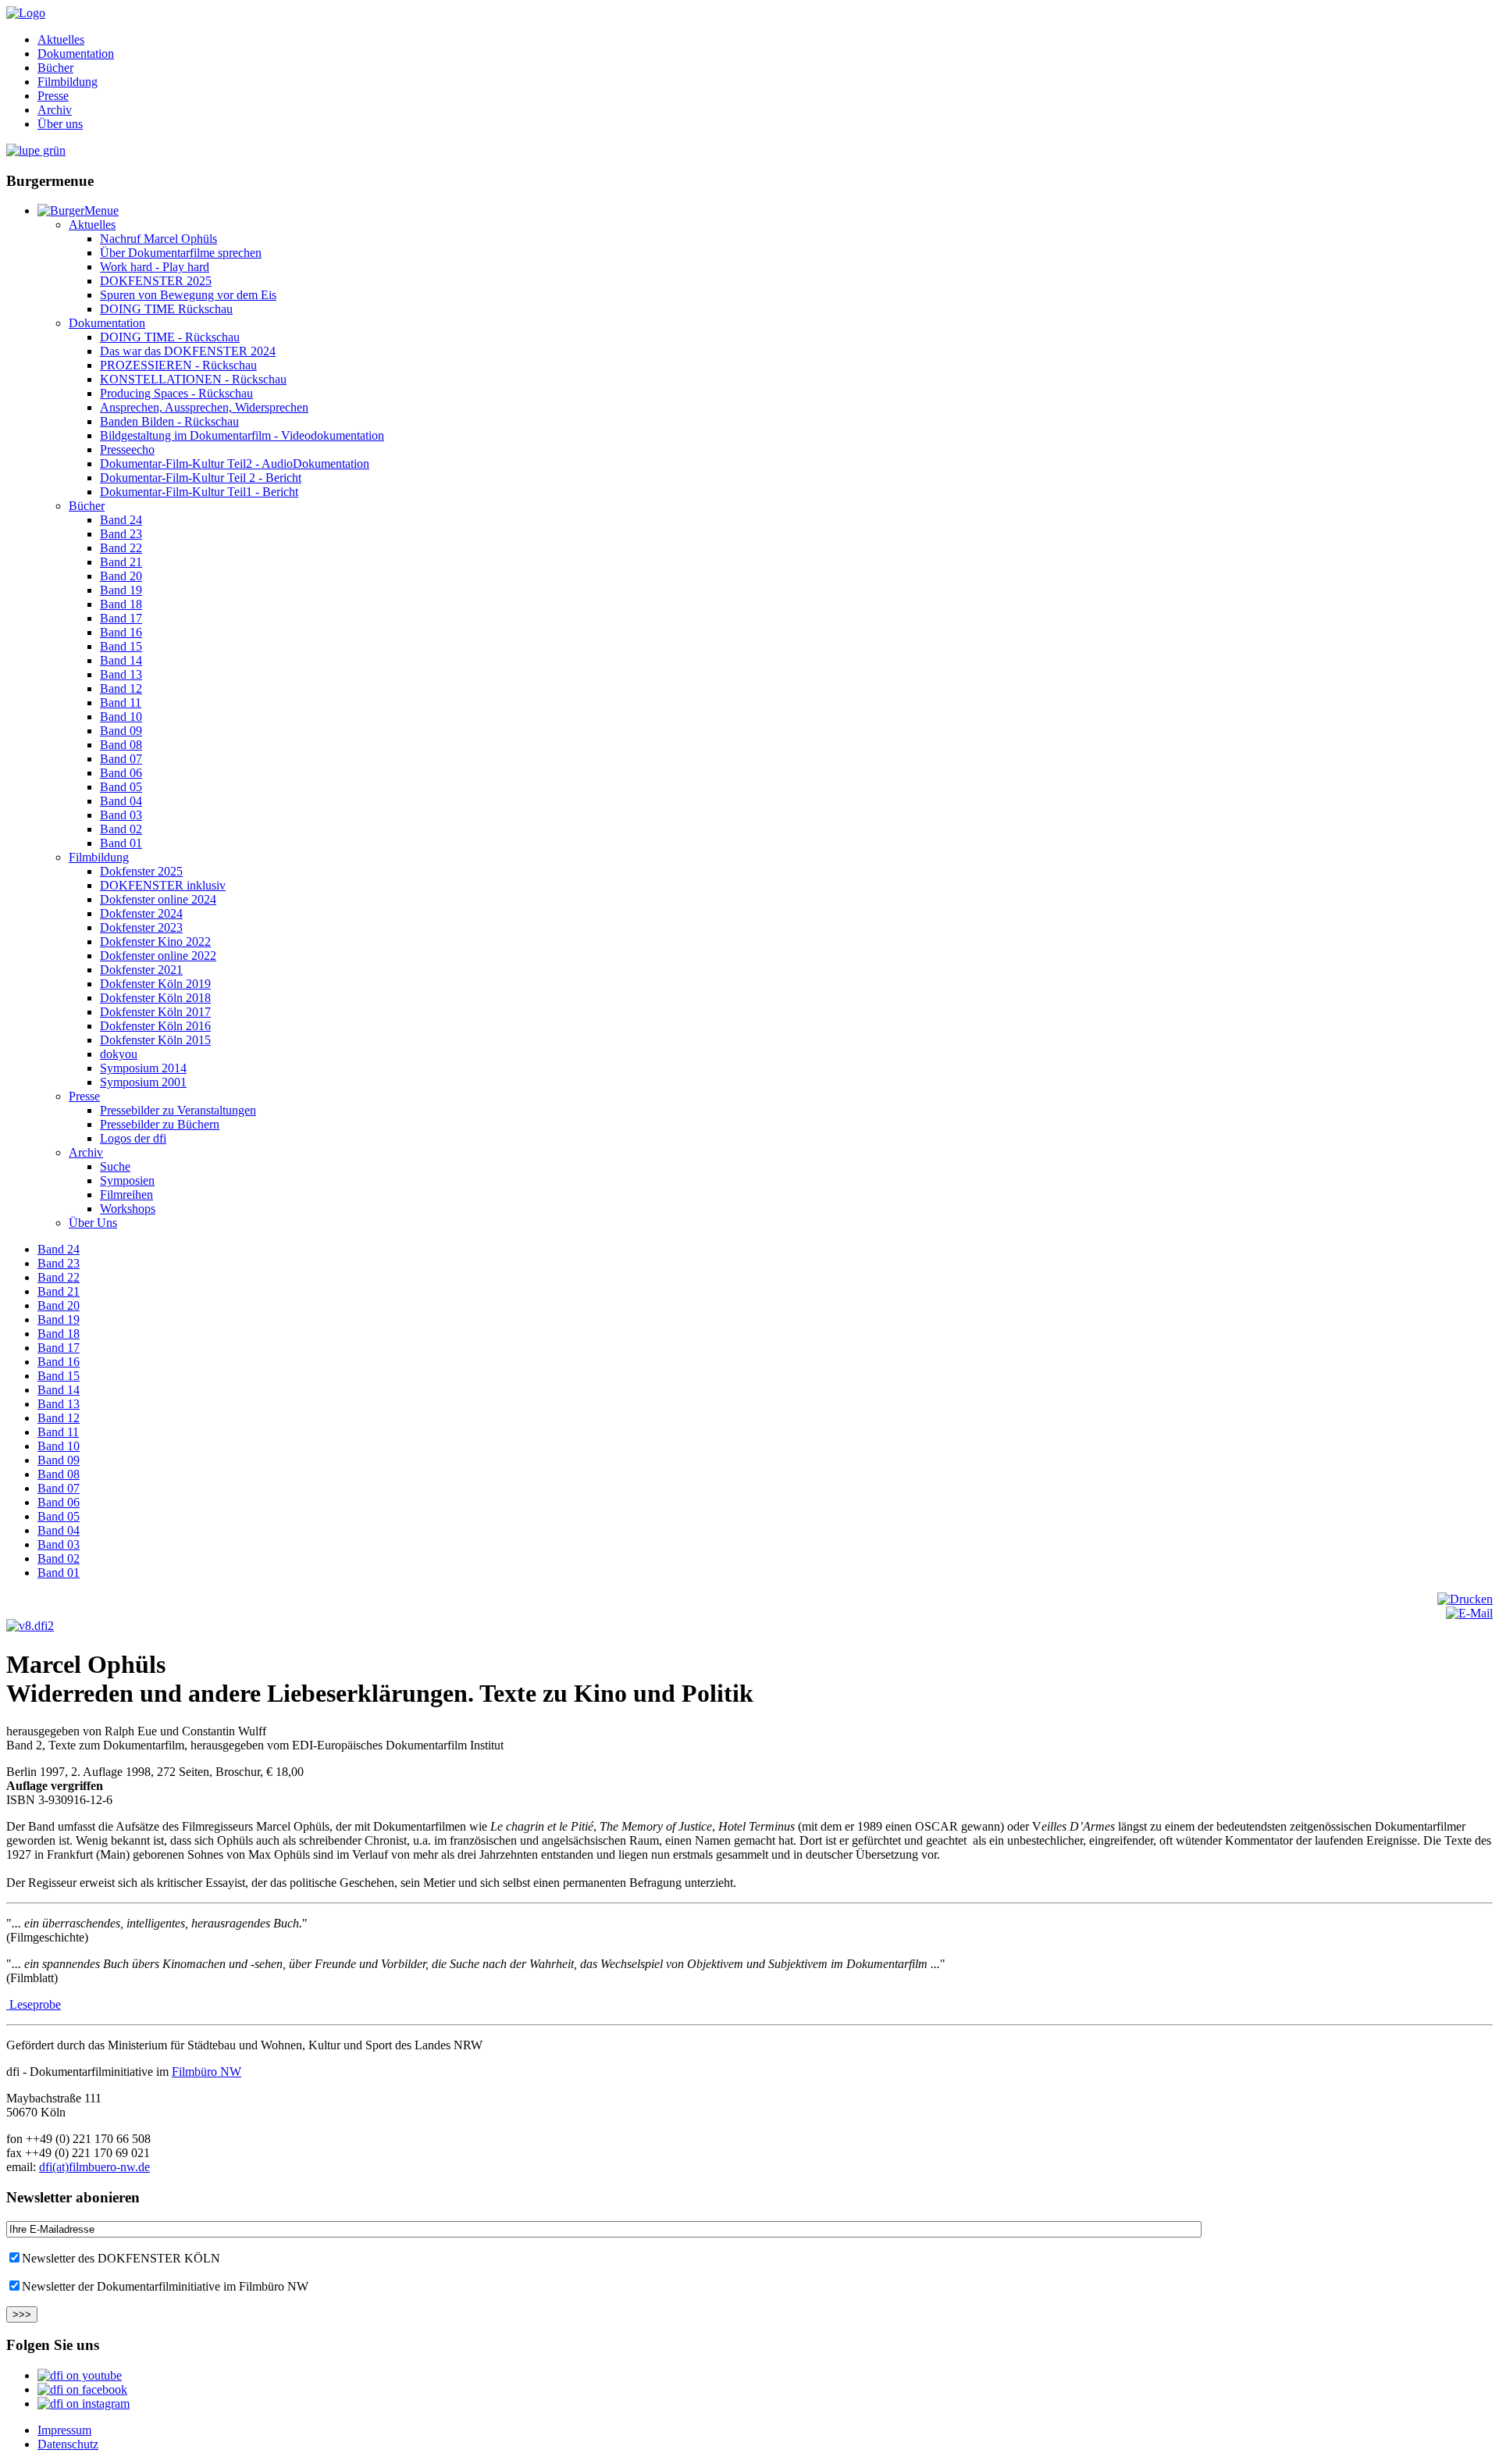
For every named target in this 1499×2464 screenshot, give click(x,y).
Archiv (55, 110)
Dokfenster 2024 (141, 913)
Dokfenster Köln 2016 (155, 1026)
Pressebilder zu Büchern (160, 1124)
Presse (53, 96)
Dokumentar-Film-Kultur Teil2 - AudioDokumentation (235, 464)
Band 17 (121, 618)
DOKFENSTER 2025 (156, 281)
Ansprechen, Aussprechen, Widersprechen (204, 407)
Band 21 (121, 562)
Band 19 (121, 590)
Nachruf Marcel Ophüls (158, 239)
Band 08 (121, 745)
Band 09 (121, 731)
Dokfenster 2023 (141, 927)
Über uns (60, 124)
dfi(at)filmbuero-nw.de (94, 2167)
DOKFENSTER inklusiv (163, 885)
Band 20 (121, 576)
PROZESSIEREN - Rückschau (178, 365)
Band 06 (121, 773)
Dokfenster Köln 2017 (155, 1012)
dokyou (119, 1054)
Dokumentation (76, 53)
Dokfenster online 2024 (158, 899)
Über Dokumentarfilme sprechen (181, 253)
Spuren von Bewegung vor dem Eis (188, 295)
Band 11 (121, 702)
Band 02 (121, 829)
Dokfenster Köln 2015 (155, 1040)
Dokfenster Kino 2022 (155, 941)
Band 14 (121, 660)
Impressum (64, 2430)
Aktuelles (61, 39)
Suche (115, 1166)
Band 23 (121, 534)
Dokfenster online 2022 (158, 956)
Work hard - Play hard (155, 267)
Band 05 (121, 787)
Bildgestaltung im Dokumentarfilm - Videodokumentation (242, 435)
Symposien (127, 1180)
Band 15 (121, 646)
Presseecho (127, 449)
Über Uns (93, 1223)
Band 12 (121, 688)
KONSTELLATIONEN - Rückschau (193, 379)
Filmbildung (68, 82)
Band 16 (121, 632)
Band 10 (121, 717)
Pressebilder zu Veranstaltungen (178, 1110)
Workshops (128, 1209)
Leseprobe (34, 2004)
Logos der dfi (133, 1138)
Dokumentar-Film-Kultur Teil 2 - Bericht (201, 478)
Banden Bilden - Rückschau (169, 421)
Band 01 (121, 843)
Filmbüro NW (207, 2072)
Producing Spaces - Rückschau (176, 393)
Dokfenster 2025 (141, 871)
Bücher (55, 68)
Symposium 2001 (143, 1082)
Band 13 (121, 674)
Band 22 (121, 548)
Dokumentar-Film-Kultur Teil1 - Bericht (199, 492)
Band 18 (121, 604)
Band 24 (121, 520)
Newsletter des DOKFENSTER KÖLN (121, 2258)
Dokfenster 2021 (141, 970)
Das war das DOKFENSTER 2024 (188, 351)
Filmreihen (126, 1195)
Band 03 (121, 815)
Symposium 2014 (143, 1068)
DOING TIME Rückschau (166, 309)
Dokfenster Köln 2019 (155, 984)
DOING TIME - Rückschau (170, 337)
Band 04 (121, 801)
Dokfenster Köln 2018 (155, 998)
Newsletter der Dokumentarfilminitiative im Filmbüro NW (165, 2286)
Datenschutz (68, 2444)
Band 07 (121, 759)
